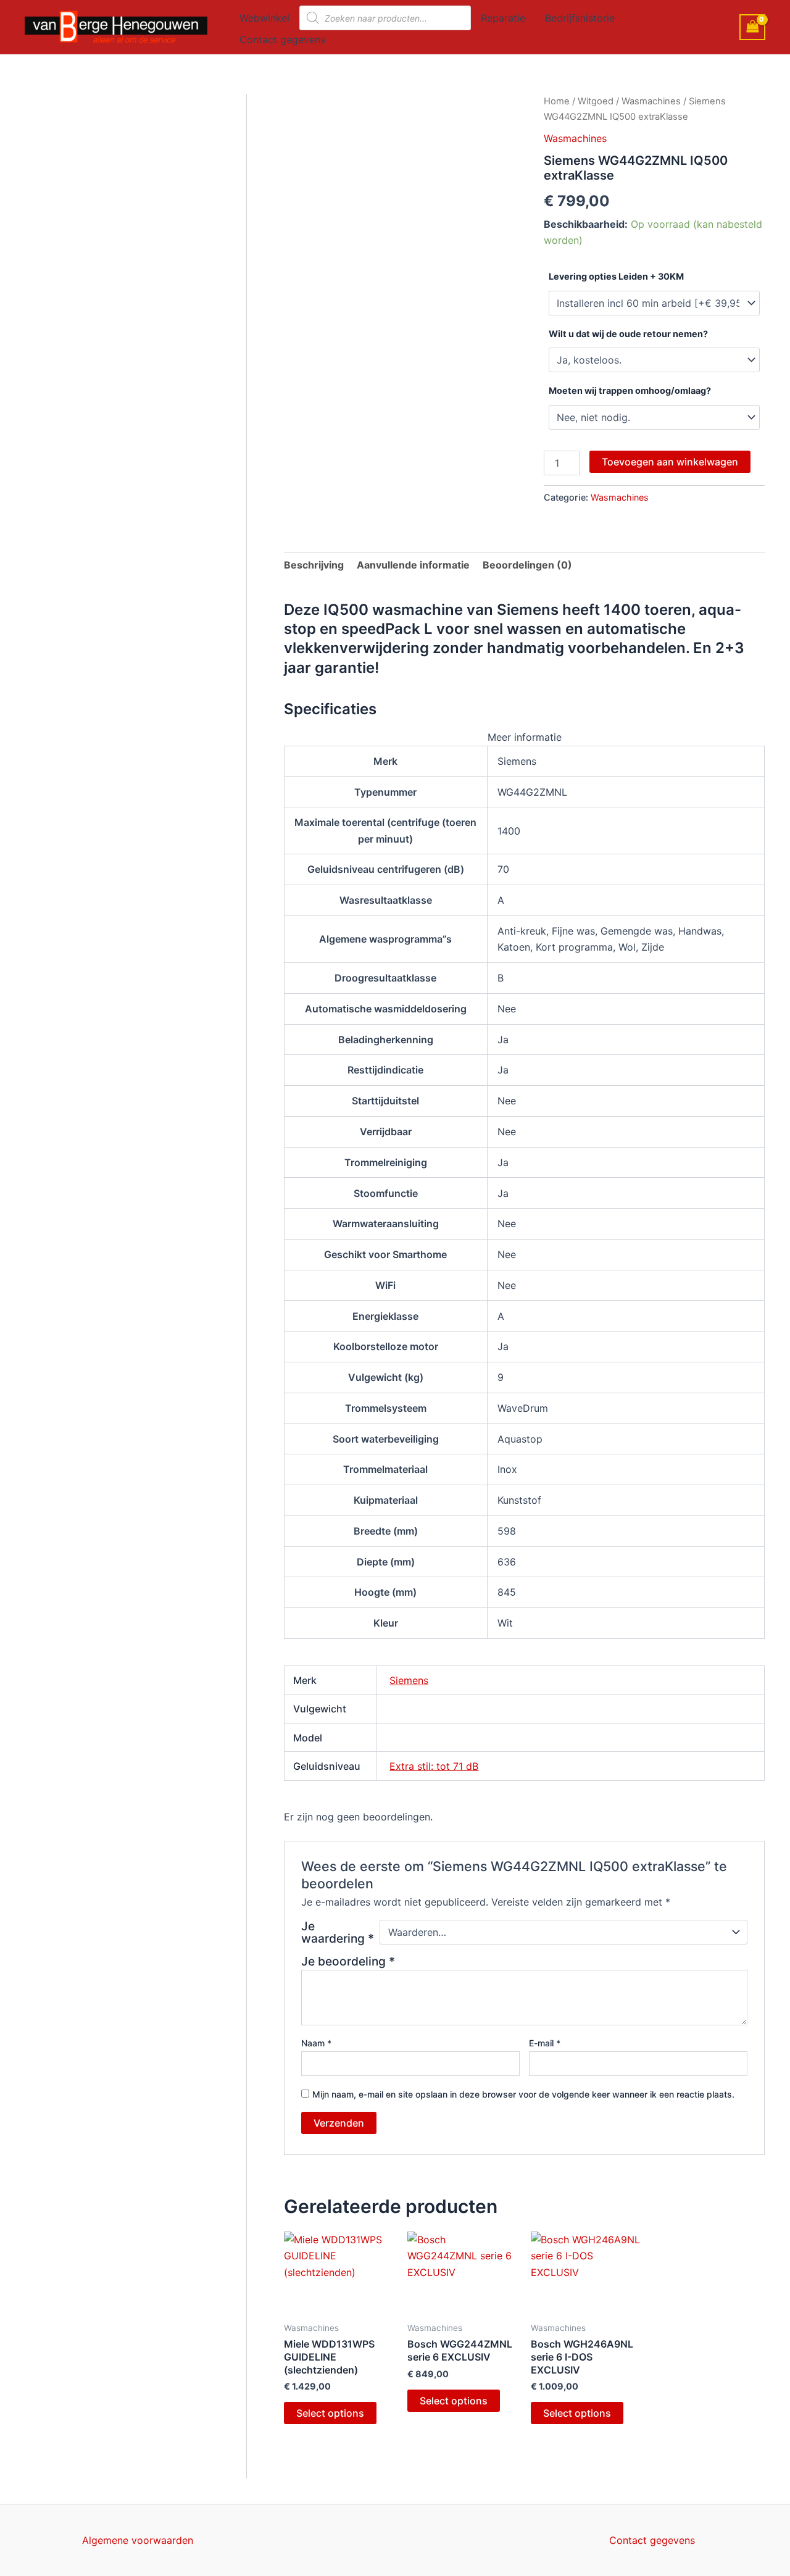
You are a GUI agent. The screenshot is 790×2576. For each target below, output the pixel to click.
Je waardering (338, 1932)
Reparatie (503, 18)
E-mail (545, 2043)
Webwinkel (264, 18)
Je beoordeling (348, 1961)
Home (557, 101)
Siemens (409, 1680)
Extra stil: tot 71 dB (434, 1766)
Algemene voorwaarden (138, 2540)
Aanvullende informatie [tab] (413, 565)
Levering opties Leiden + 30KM (616, 276)
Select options (330, 2413)
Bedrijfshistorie (580, 18)
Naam (316, 2043)
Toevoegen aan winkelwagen (670, 462)
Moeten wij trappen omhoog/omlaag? (630, 390)
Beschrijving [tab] (314, 565)
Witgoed (596, 101)
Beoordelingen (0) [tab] (527, 565)
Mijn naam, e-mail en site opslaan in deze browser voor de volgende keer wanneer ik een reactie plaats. (523, 2094)
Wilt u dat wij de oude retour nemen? (628, 334)
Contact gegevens (282, 40)
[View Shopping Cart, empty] (752, 27)
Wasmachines (651, 101)
